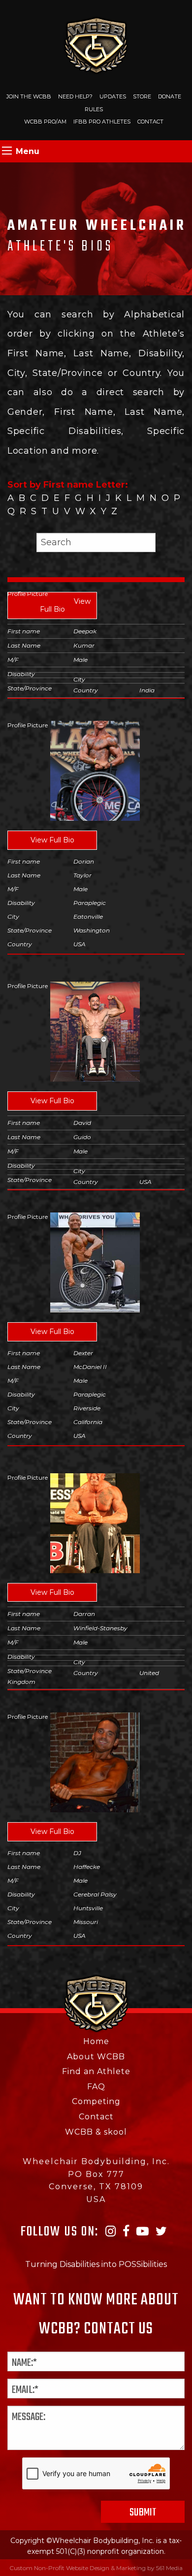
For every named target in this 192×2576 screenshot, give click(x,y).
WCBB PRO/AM (45, 122)
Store (142, 96)
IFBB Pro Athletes (102, 122)
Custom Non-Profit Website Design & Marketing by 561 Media (96, 2568)
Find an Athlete (96, 2071)
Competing (96, 2101)
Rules (94, 109)
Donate (170, 96)
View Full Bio (65, 605)
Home (96, 2041)
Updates (113, 96)
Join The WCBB (29, 96)
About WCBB (96, 2057)
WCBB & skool (96, 2132)
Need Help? (75, 96)
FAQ (96, 2087)
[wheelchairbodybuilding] (96, 45)
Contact (150, 122)
